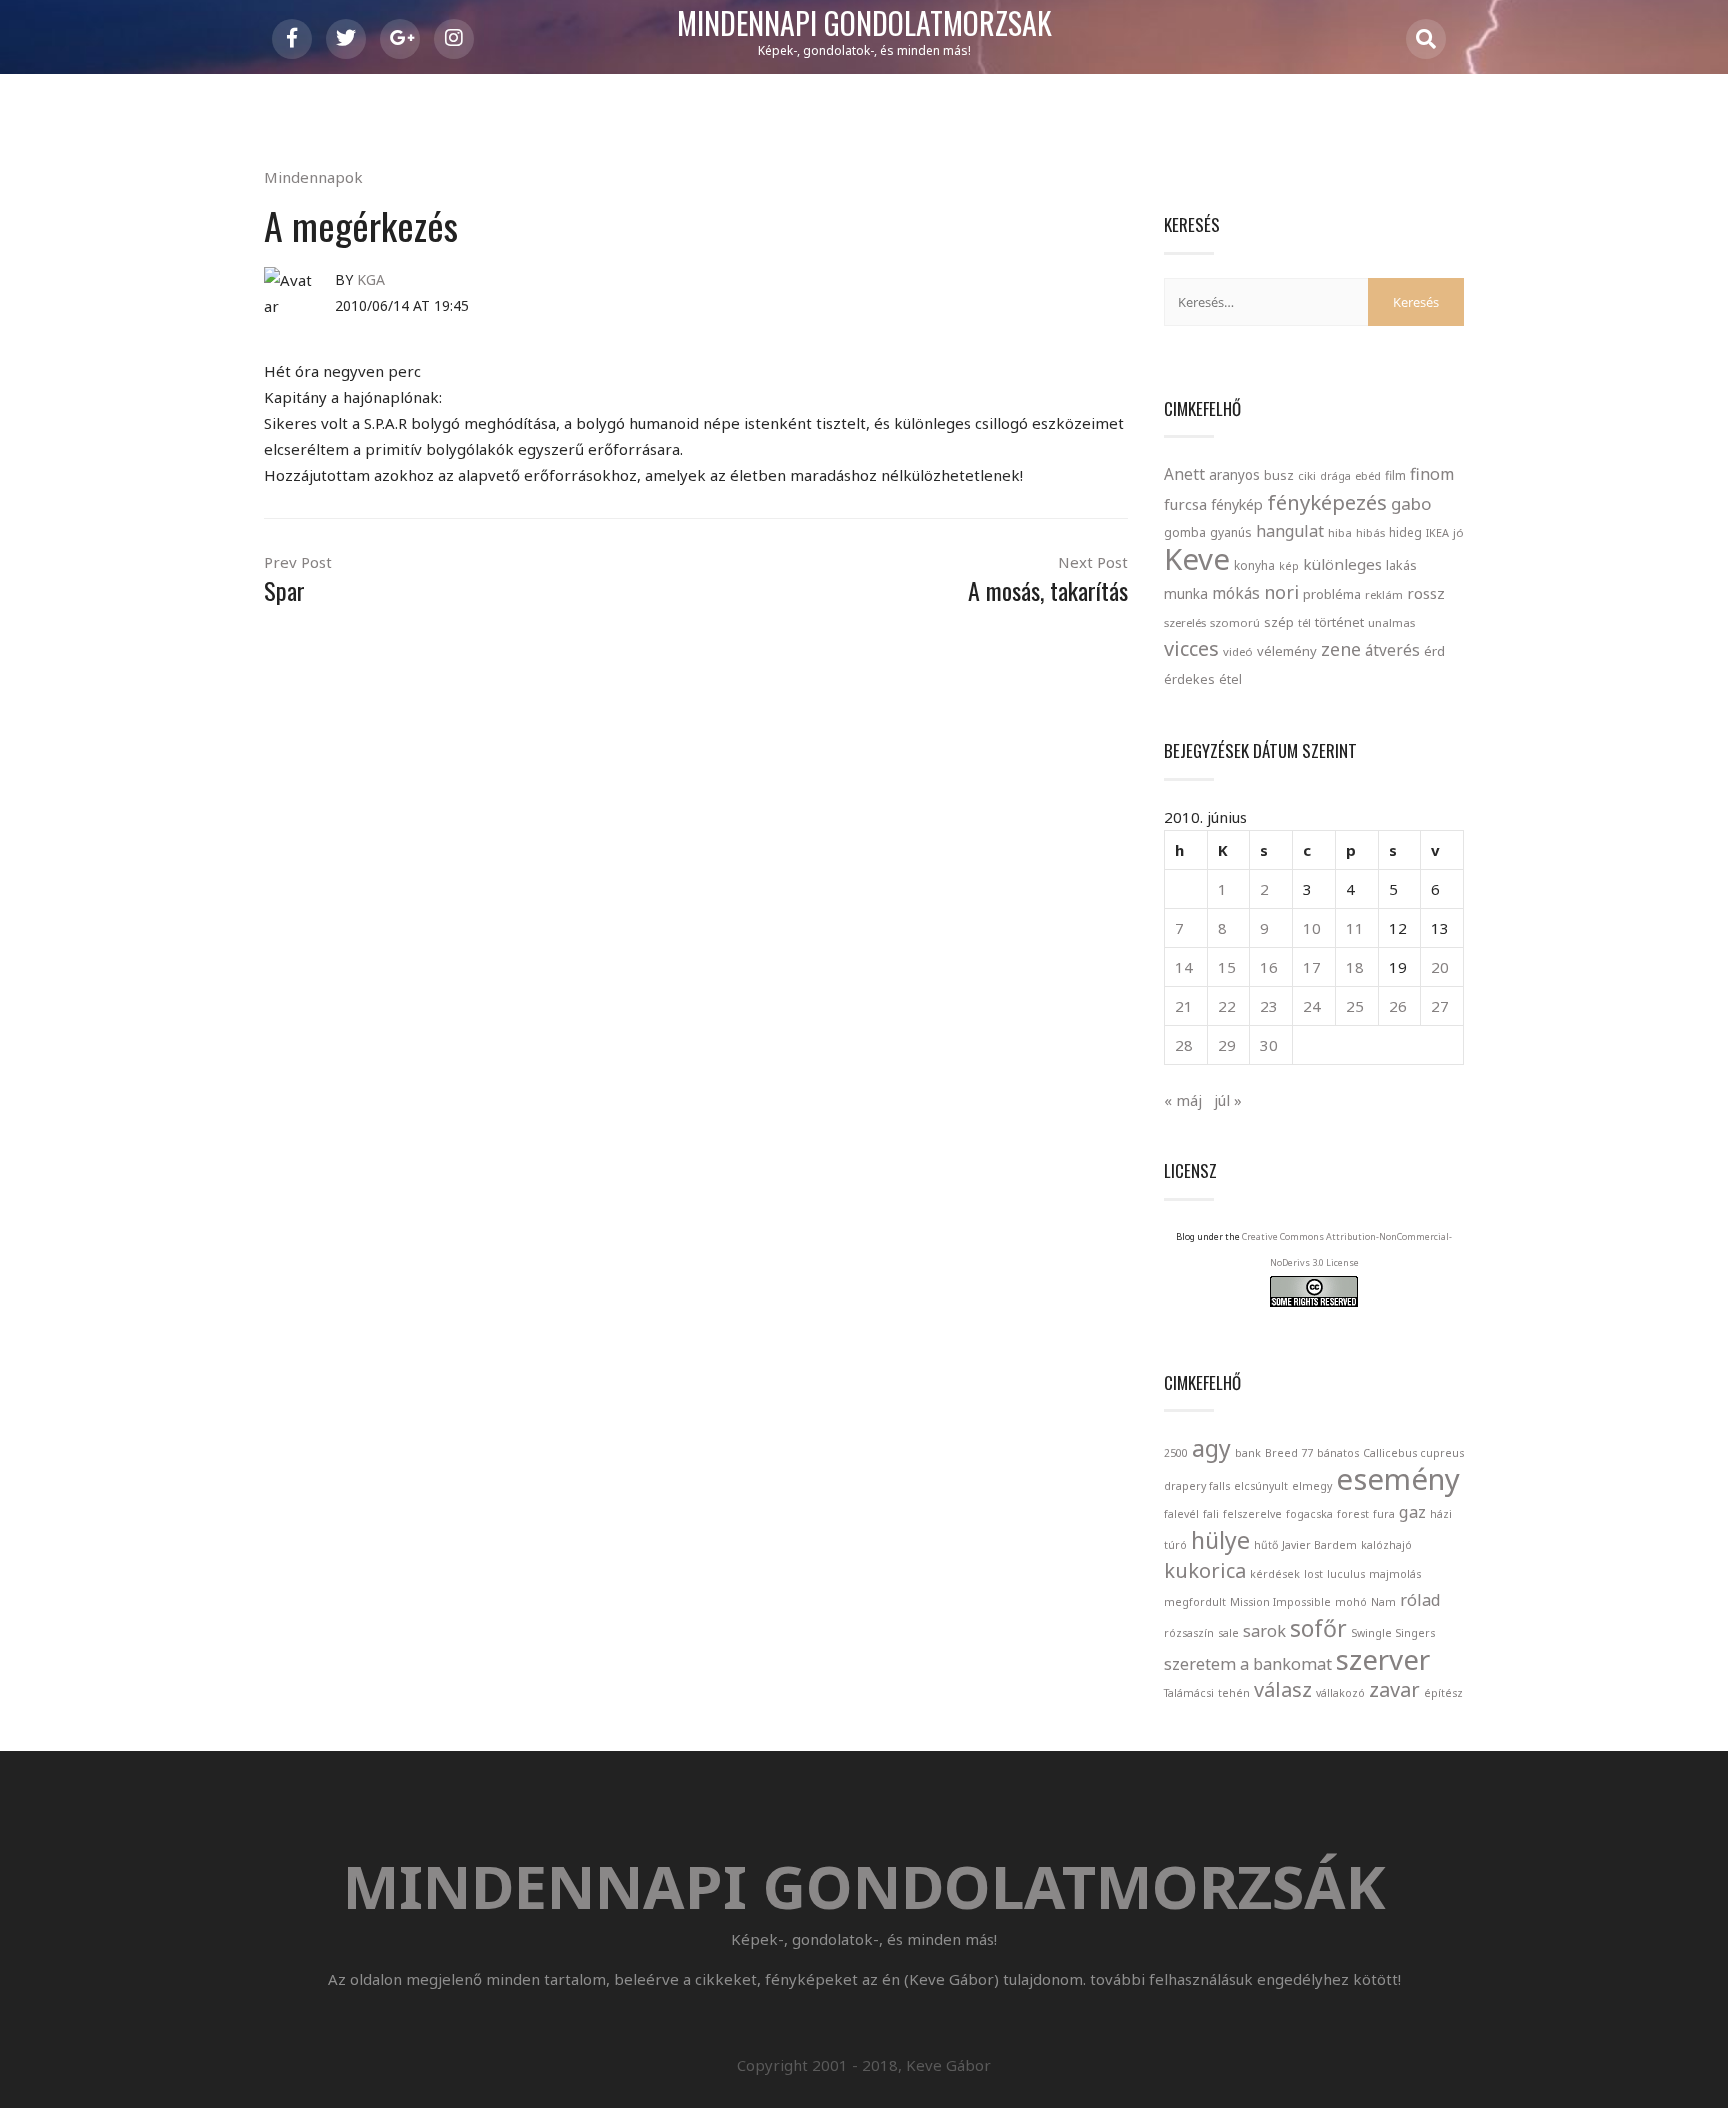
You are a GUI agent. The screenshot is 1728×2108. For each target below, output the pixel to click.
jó (1458, 532)
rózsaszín (1189, 1633)
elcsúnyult (1261, 1486)
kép (1289, 566)
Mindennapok (313, 177)
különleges (1342, 564)
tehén (1234, 1693)
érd (1434, 651)
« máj (1183, 1100)
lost (1313, 1574)
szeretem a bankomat (1248, 1664)
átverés (1392, 650)
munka (1186, 593)
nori (1281, 592)
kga (371, 279)
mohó (1351, 1602)
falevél (1181, 1514)
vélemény (1287, 651)
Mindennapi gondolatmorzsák (864, 24)
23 (1269, 1006)
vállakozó (1340, 1693)
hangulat (1290, 531)
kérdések (1275, 1574)
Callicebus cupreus (1413, 1453)
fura (1384, 1514)
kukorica (1205, 1570)
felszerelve (1252, 1514)
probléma (1332, 594)
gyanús (1231, 532)
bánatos (1338, 1453)
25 (1355, 1006)
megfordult (1195, 1602)
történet (1339, 622)
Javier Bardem (1319, 1545)
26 (1398, 1006)
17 (1312, 967)
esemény (1398, 1479)
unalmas (1391, 622)
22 (1227, 1006)
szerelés (1185, 622)
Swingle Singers (1393, 1633)
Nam (1383, 1602)
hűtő (1266, 1545)
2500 (1176, 1453)
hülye (1220, 1540)
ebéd (1368, 475)
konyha (1254, 565)
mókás (1236, 593)
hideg (1405, 532)
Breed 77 (1289, 1453)
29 (1227, 1045)
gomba (1185, 532)
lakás (1401, 565)
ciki (1307, 475)
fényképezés (1327, 502)
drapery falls (1197, 1486)
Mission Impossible (1280, 1602)
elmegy (1312, 1486)
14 (1184, 967)
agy (1211, 1448)
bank (1248, 1453)
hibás (1370, 532)
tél (1304, 622)
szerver (1383, 1659)
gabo (1411, 503)
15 (1227, 967)
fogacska (1309, 1514)
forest (1353, 1514)
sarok (1264, 1631)
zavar (1394, 1689)
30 (1269, 1045)
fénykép (1237, 504)
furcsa (1185, 504)
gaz (1412, 1512)
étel (1230, 679)
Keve (1197, 559)
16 (1269, 967)
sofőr (1318, 1628)
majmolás (1395, 1574)
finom (1432, 474)
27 (1440, 1006)
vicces (1191, 648)
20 (1440, 967)
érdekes (1189, 679)
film (1395, 475)
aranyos (1234, 475)
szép (1279, 622)
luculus (1346, 1574)
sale (1228, 1633)
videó (1238, 651)
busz (1279, 475)
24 (1312, 1006)
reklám (1384, 594)
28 (1184, 1045)
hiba (1340, 532)
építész (1443, 1693)
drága (1335, 475)
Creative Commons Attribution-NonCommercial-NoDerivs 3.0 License (1347, 1249)
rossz (1426, 593)
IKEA (1437, 532)
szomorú (1235, 622)
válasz (1283, 1689)
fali (1211, 1514)
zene (1341, 649)
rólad (1420, 1600)
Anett (1184, 474)
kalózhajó (1386, 1545)
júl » (1228, 1100)
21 (1184, 1006)
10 (1312, 928)
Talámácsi (1189, 1693)
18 (1355, 967)
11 (1355, 928)
